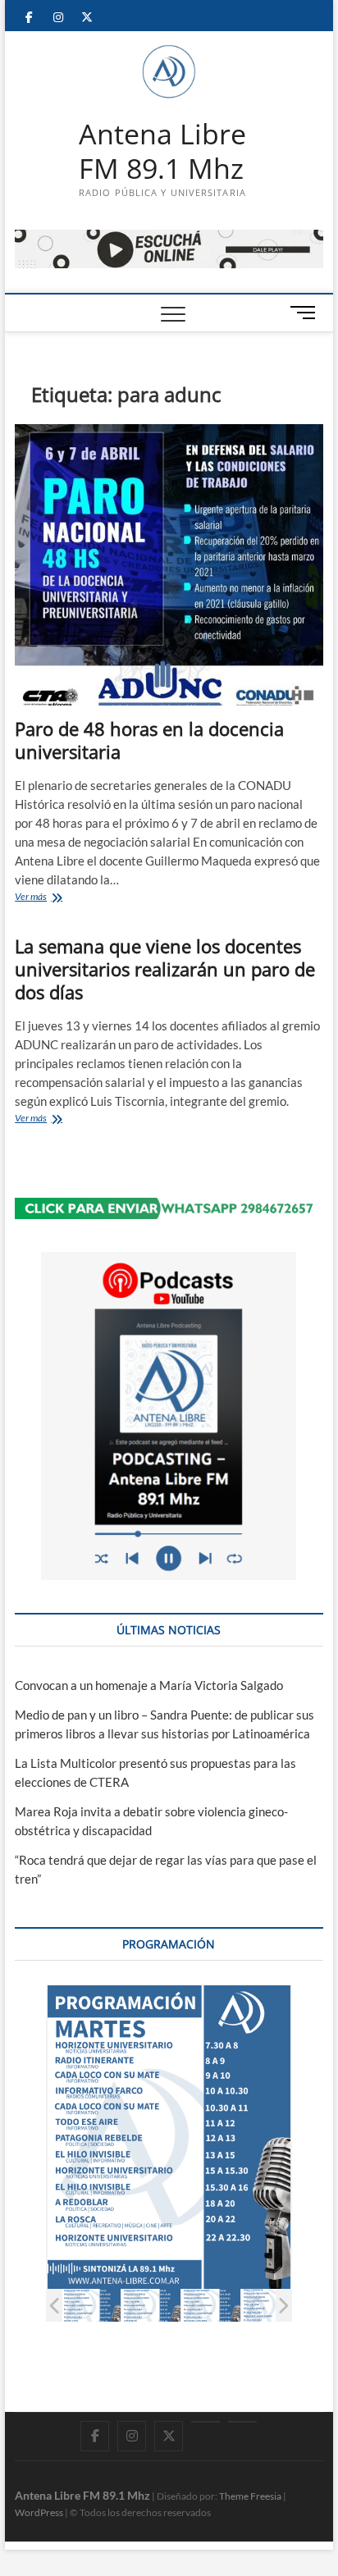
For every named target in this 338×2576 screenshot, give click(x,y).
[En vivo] (242, 2422)
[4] (271, 2306)
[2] (151, 2306)
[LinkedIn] (206, 2422)
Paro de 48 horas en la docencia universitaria (149, 740)
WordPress (39, 2512)
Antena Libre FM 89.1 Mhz (162, 151)
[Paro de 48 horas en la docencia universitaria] (169, 565)
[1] (91, 2306)
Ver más (56, 898)
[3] (211, 2306)
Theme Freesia (250, 2496)
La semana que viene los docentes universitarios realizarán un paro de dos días (165, 969)
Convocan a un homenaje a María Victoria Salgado (149, 1685)
